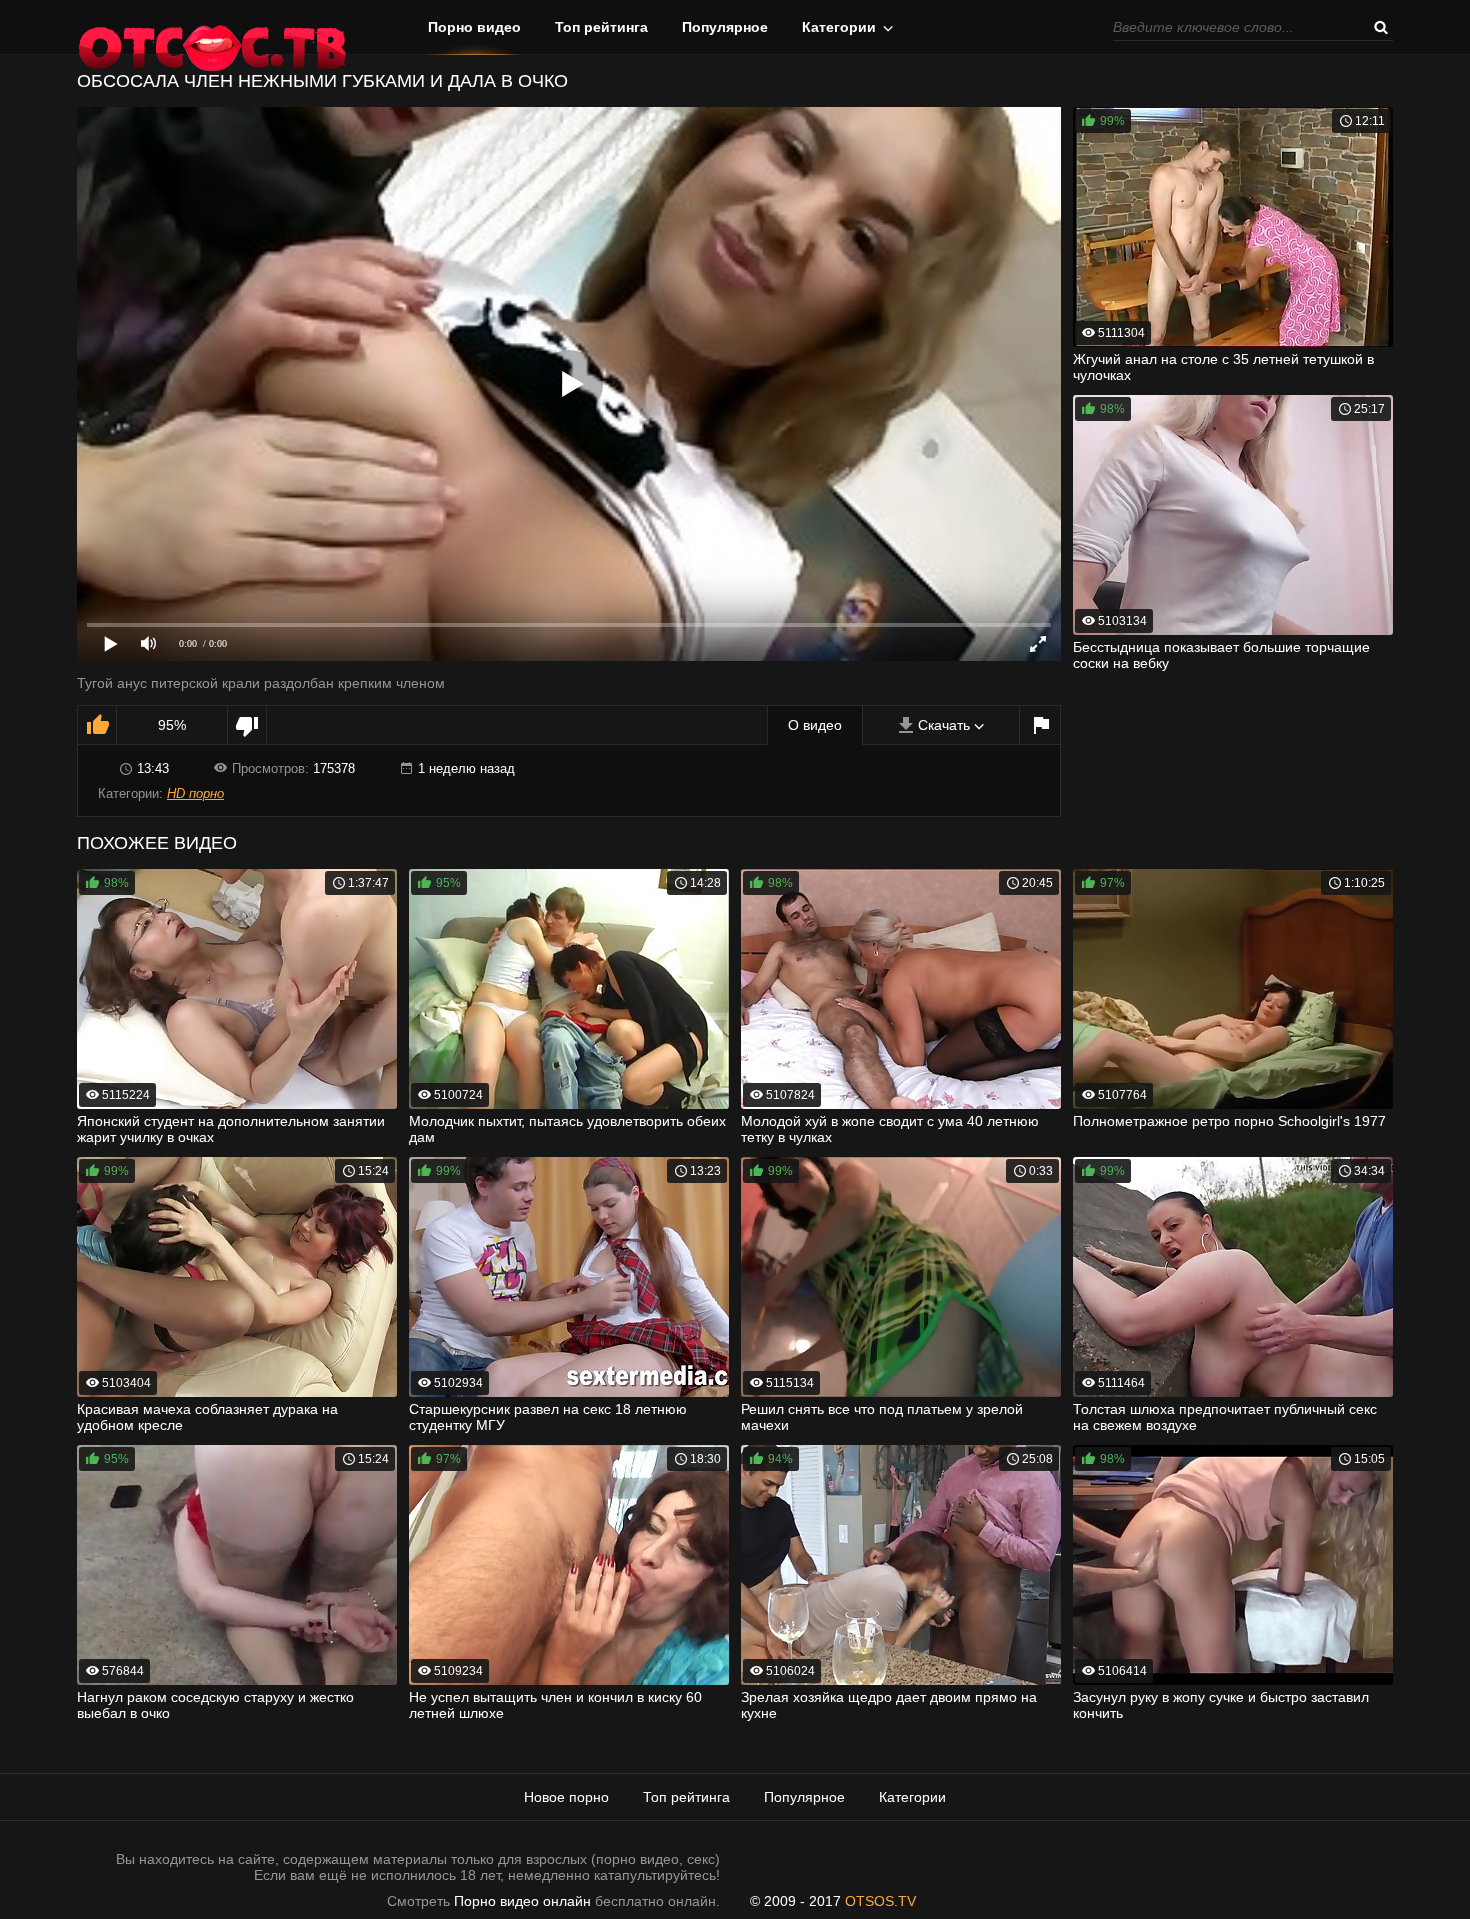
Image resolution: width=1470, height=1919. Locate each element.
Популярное (725, 27)
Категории (839, 27)
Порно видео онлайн (522, 1901)
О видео (815, 725)
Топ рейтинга (601, 27)
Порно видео (474, 27)
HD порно (195, 793)
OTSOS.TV (880, 1901)
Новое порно (566, 1797)
